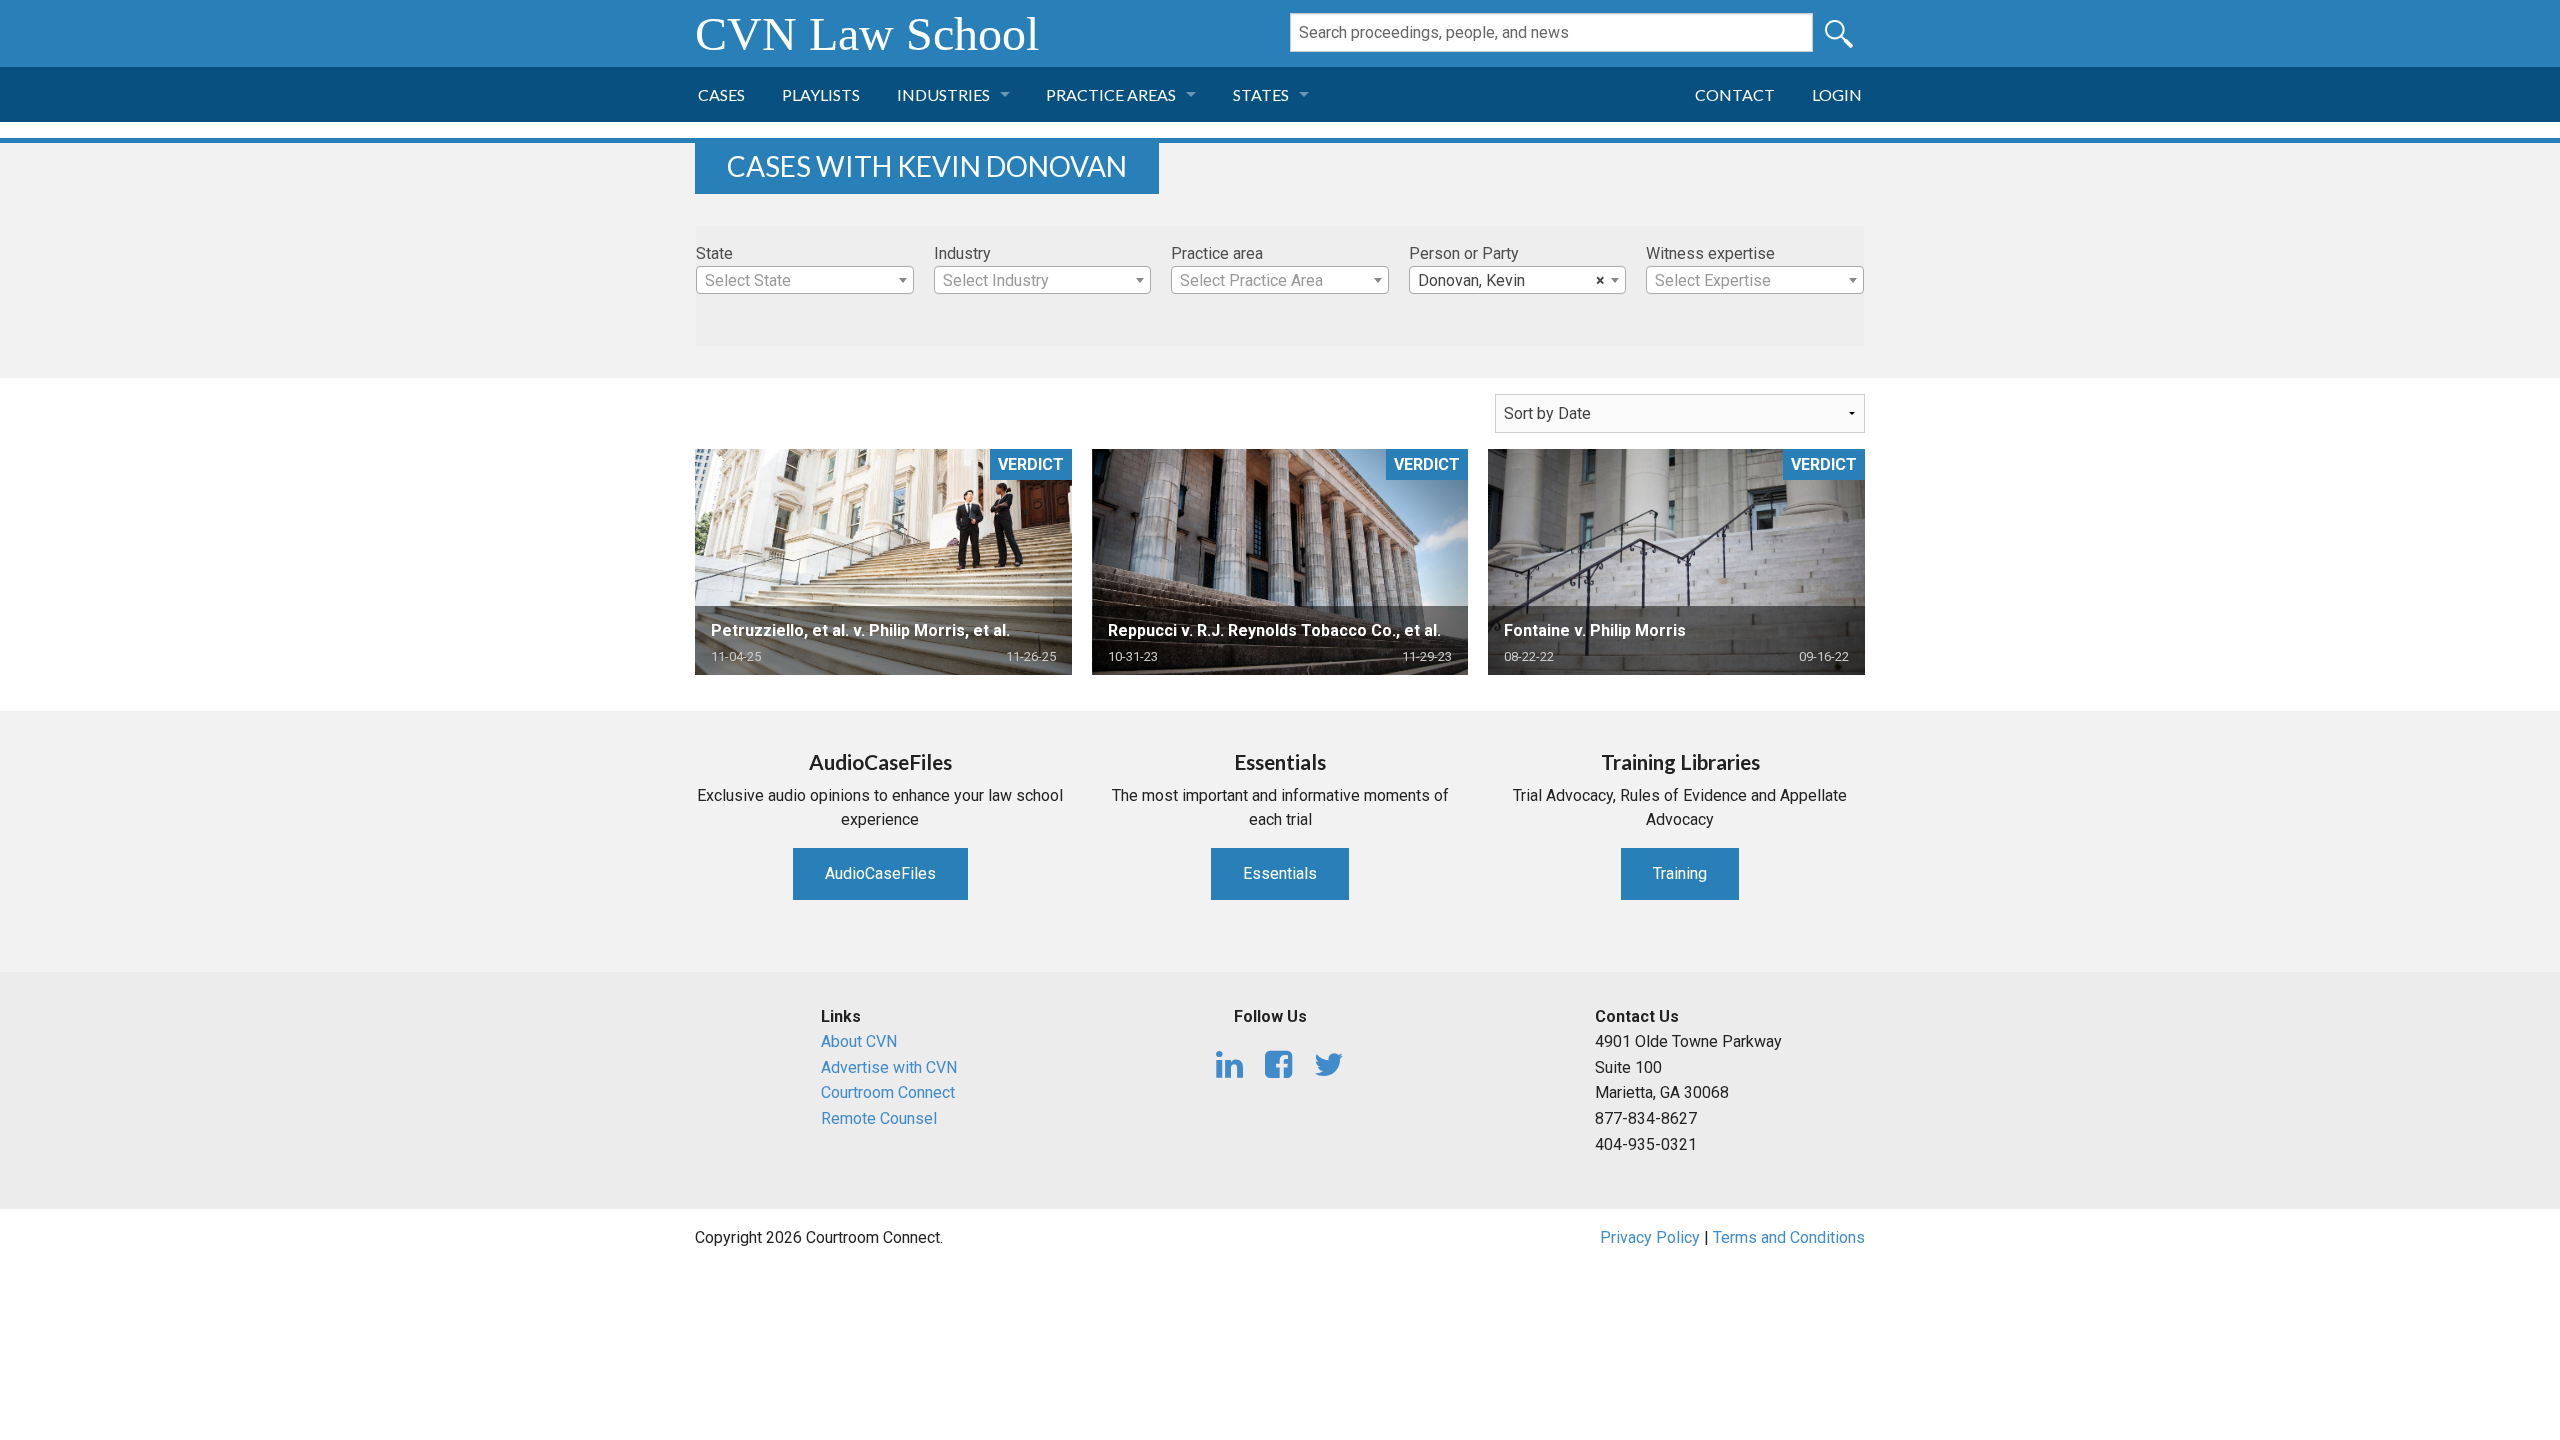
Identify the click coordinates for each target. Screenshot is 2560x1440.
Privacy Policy (1650, 1237)
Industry (962, 253)
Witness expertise (1710, 253)
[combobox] (805, 280)
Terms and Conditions (1789, 1237)
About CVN (859, 1041)
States (1261, 94)
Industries (943, 94)
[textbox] (805, 281)
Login (1837, 94)
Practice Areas (1111, 94)
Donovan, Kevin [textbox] (1512, 280)
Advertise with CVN (889, 1067)
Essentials (1280, 873)
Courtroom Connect (888, 1092)
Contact (1735, 94)
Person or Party (1464, 253)
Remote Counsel (879, 1118)
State (714, 253)
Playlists (821, 94)
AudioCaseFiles (880, 873)
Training (1680, 873)
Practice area (1217, 253)
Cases (721, 94)
